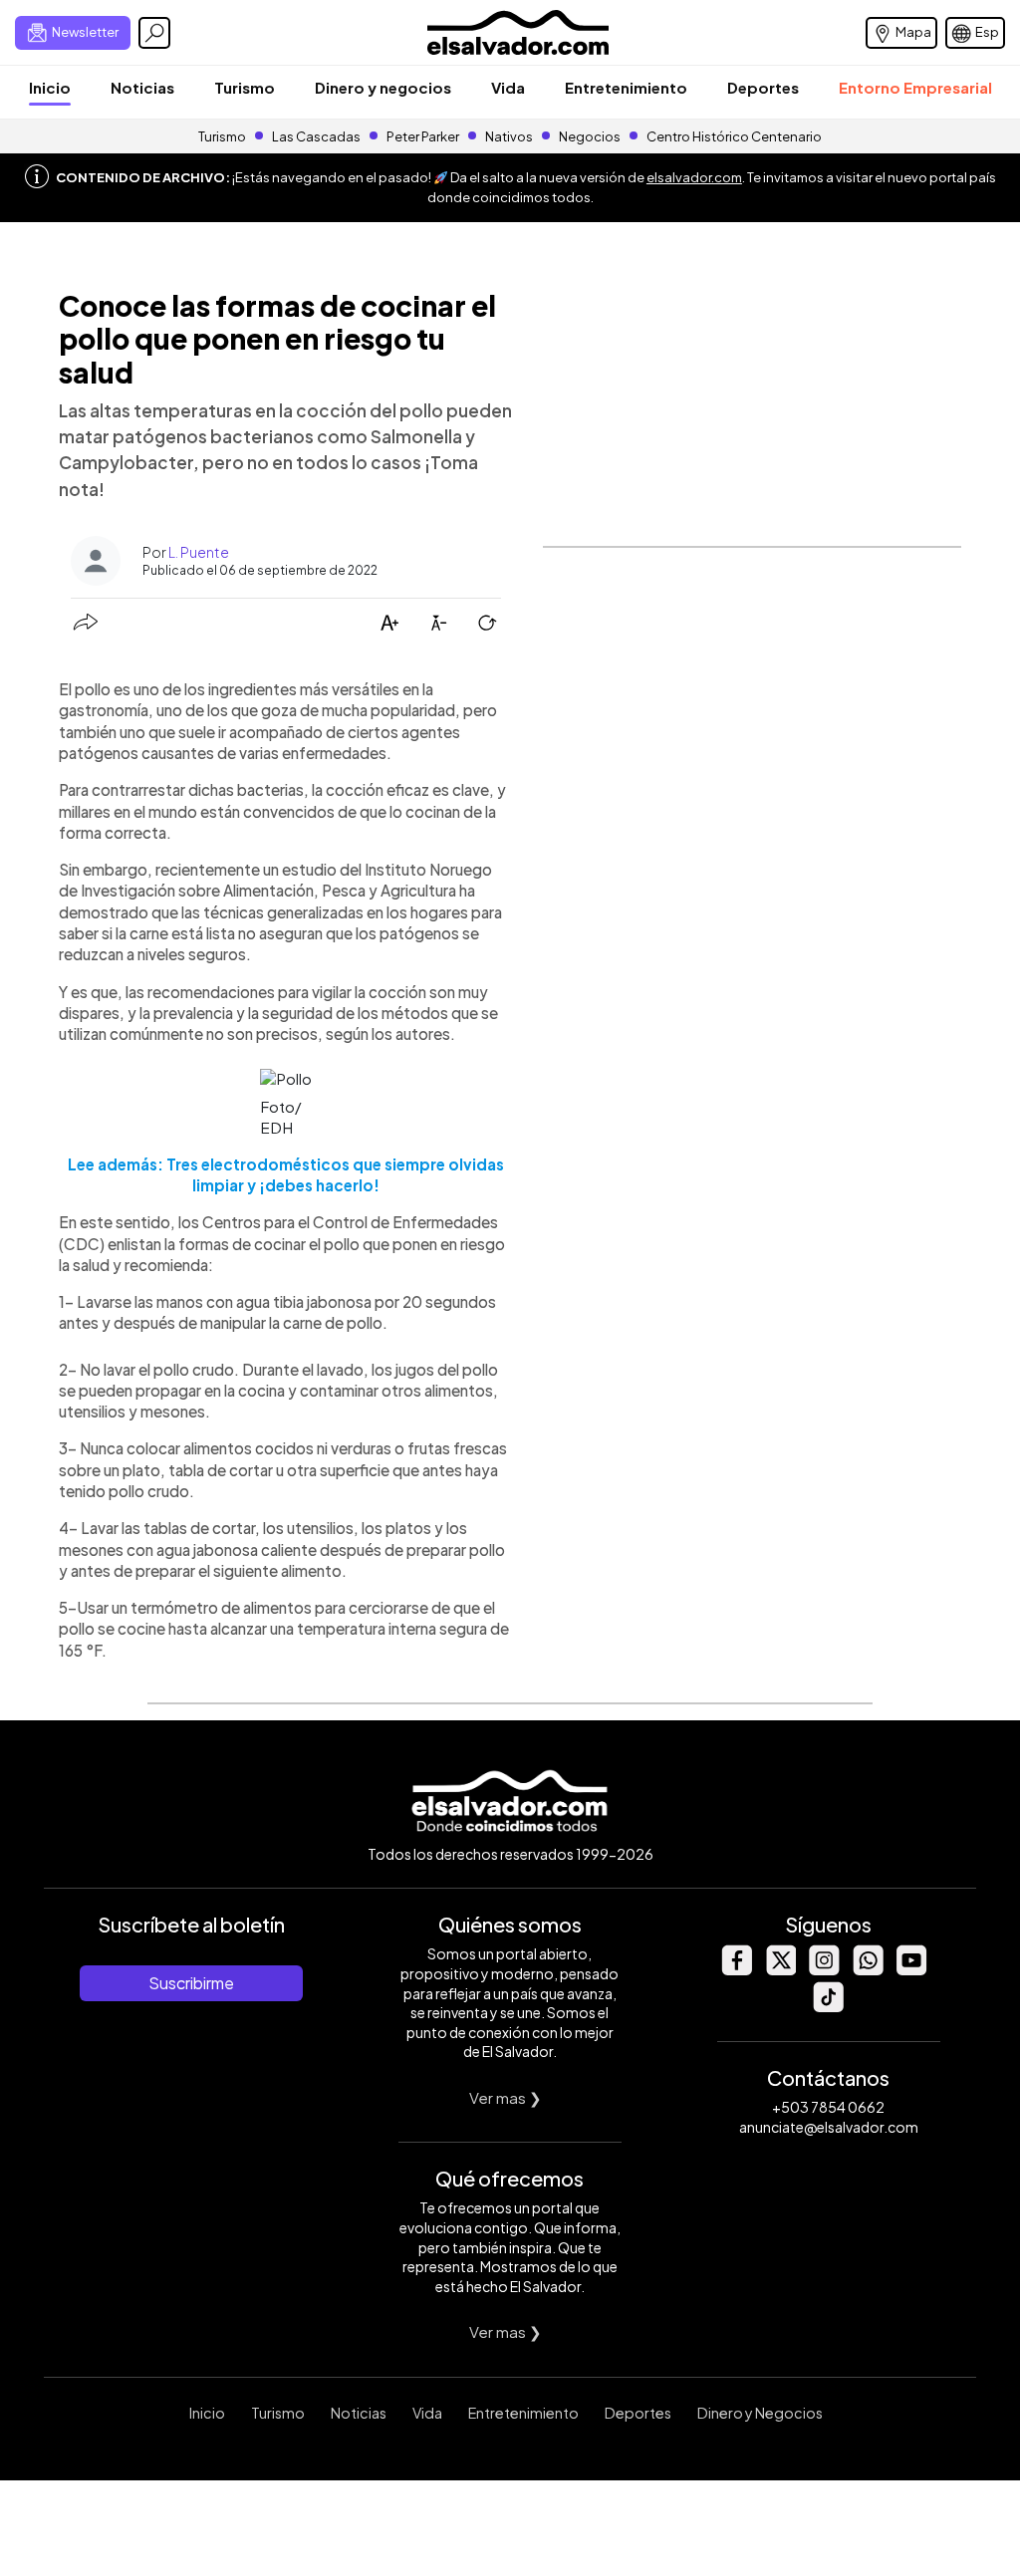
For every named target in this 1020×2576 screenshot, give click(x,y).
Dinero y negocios (383, 87)
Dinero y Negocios (760, 2413)
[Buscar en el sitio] (154, 33)
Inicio (50, 87)
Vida (508, 87)
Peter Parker (424, 136)
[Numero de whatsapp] (868, 1970)
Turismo (245, 87)
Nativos (509, 136)
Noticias (142, 87)
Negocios (590, 136)
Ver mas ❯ (506, 2097)
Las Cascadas (316, 136)
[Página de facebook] (736, 1970)
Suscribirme (191, 1983)
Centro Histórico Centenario (734, 136)
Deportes (763, 87)
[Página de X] (780, 1970)
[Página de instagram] (824, 1970)
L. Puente (199, 552)
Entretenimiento (626, 87)
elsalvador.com (694, 177)
